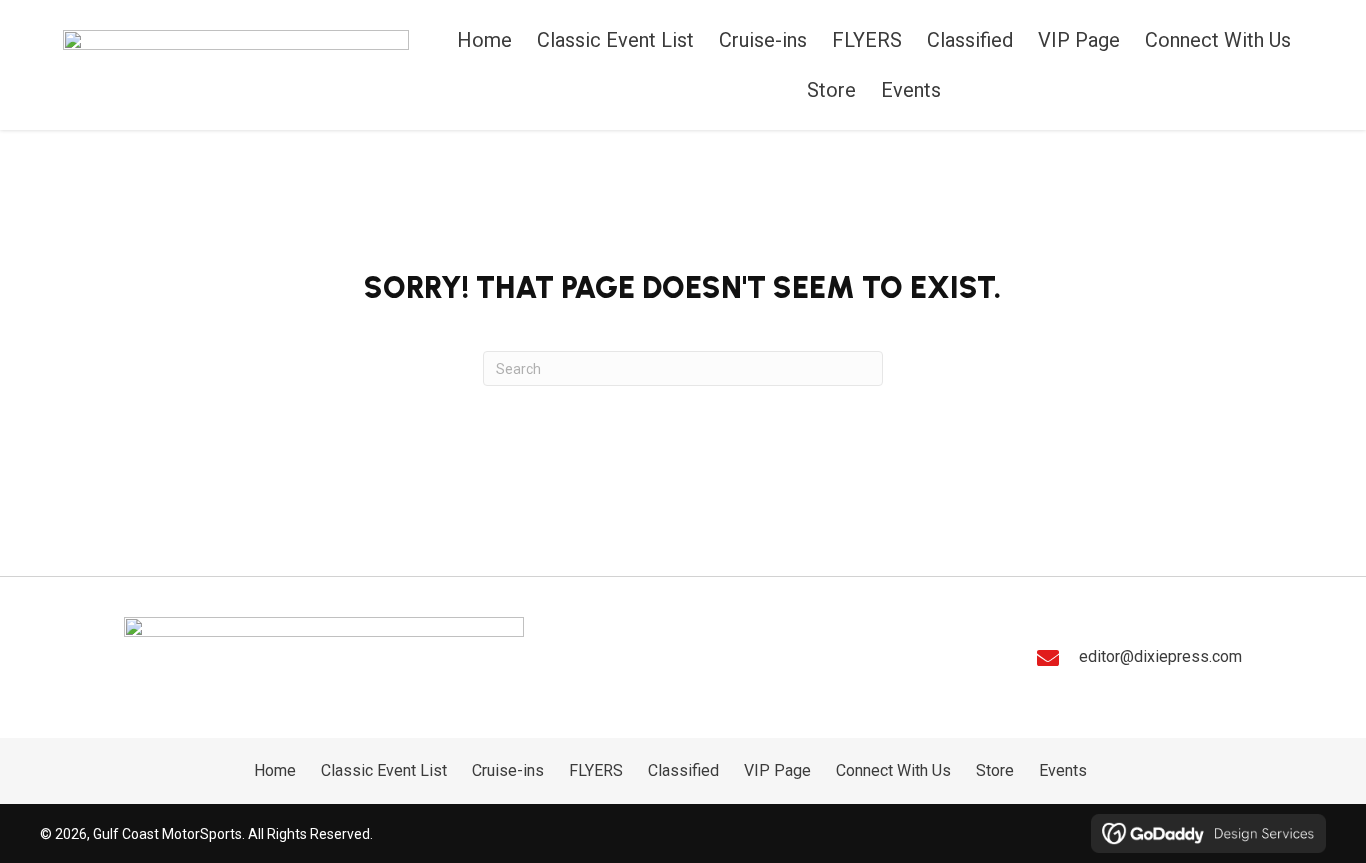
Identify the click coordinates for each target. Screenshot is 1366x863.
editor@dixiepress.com (1160, 656)
